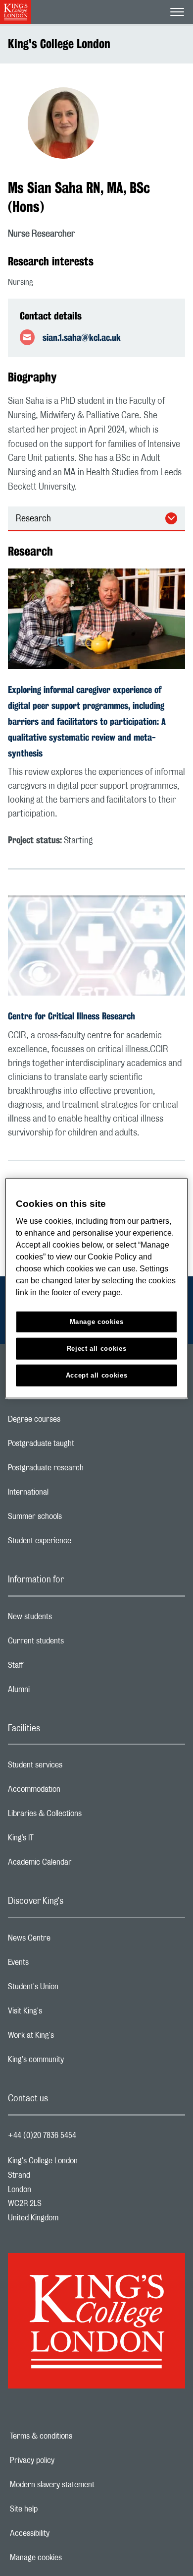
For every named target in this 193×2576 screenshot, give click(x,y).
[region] (97, 1288)
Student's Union (72, 1989)
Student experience (79, 1543)
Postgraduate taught (80, 1446)
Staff (55, 1668)
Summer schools (74, 1519)
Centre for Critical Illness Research (72, 1016)
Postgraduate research (85, 1470)
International (68, 1495)
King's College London (59, 44)
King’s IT (60, 1840)
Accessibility (64, 2533)
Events (58, 1965)
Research (33, 519)
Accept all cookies (97, 1375)
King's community (75, 2062)
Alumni (58, 1692)
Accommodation (73, 1792)
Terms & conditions (75, 2436)
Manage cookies (70, 2558)
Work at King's (70, 2038)
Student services (74, 1767)
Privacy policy (66, 2460)
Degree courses (73, 1422)
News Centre (69, 1941)
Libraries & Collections (84, 1816)
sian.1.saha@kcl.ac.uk (82, 337)
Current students (75, 1643)
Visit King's (64, 2013)
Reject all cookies (97, 1349)
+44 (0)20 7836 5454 (42, 2136)
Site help (58, 2509)
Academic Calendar (79, 1865)
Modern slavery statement (86, 2485)
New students (69, 1619)
